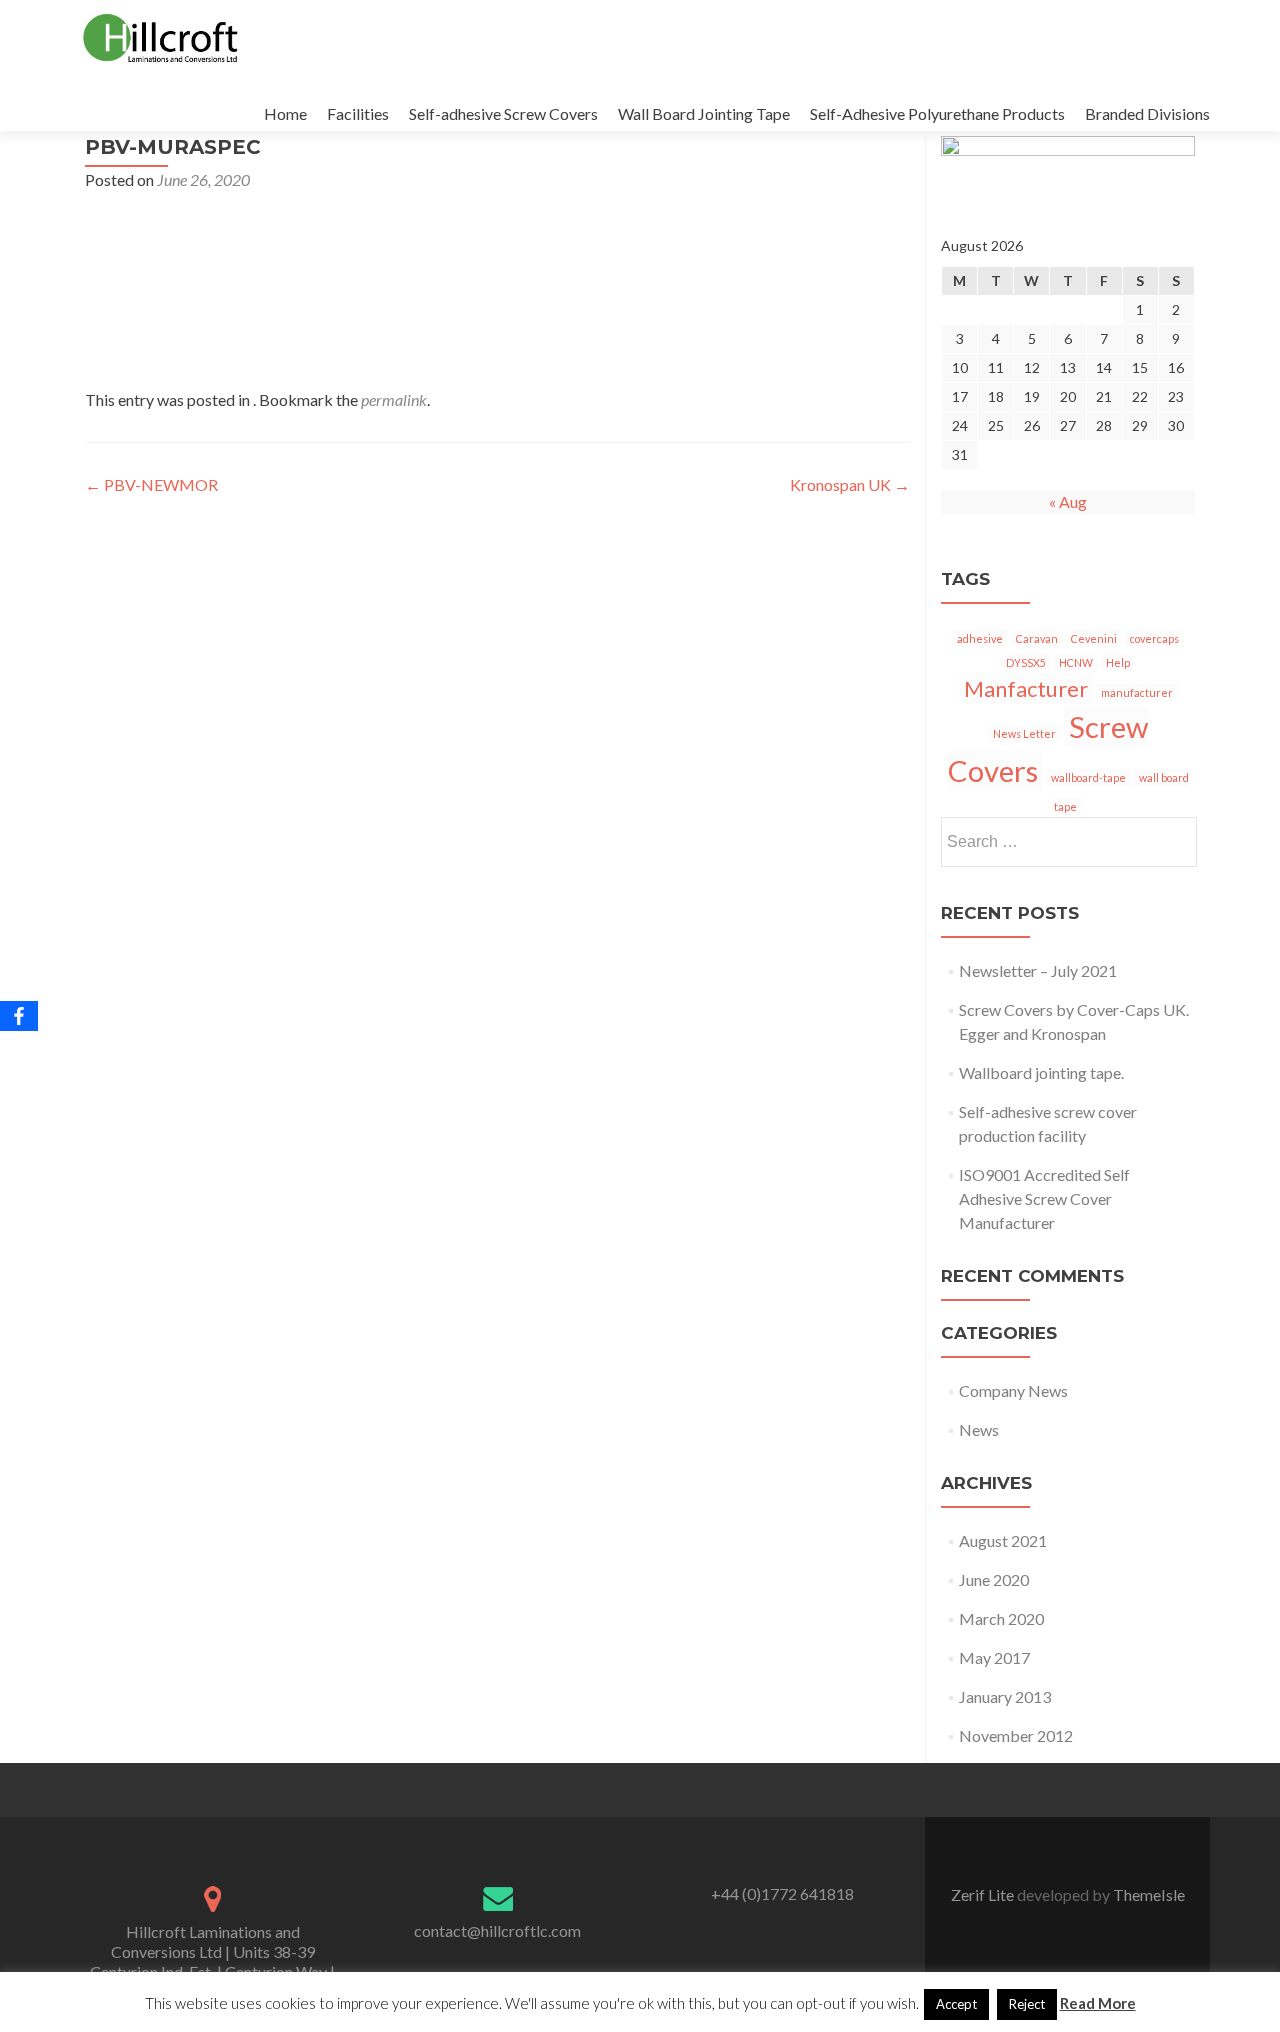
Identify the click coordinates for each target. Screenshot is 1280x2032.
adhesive (980, 638)
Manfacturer (1026, 688)
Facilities (358, 113)
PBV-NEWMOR (151, 484)
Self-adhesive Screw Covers (503, 113)
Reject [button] (1027, 2004)
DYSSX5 (1026, 662)
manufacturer (1137, 692)
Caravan (1037, 638)
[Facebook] (19, 1016)
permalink (394, 399)
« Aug (1068, 501)
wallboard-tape (1088, 777)
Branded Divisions (1147, 113)
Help (1118, 662)
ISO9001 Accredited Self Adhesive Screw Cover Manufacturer (1044, 1198)
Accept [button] (956, 2004)
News (979, 1429)
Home (285, 113)
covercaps (1154, 638)
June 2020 (994, 1579)
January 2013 (1005, 1696)
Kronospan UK (850, 484)
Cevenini (1094, 638)
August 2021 (1003, 1540)
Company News (1013, 1390)
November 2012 (1016, 1735)
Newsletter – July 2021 (1038, 970)
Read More (1098, 2003)
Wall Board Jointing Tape (704, 113)
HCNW (1076, 662)
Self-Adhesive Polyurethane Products (937, 113)
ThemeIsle (1149, 1894)
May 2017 (994, 1657)
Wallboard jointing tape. (1041, 1072)
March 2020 (1001, 1618)
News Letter (1024, 733)
